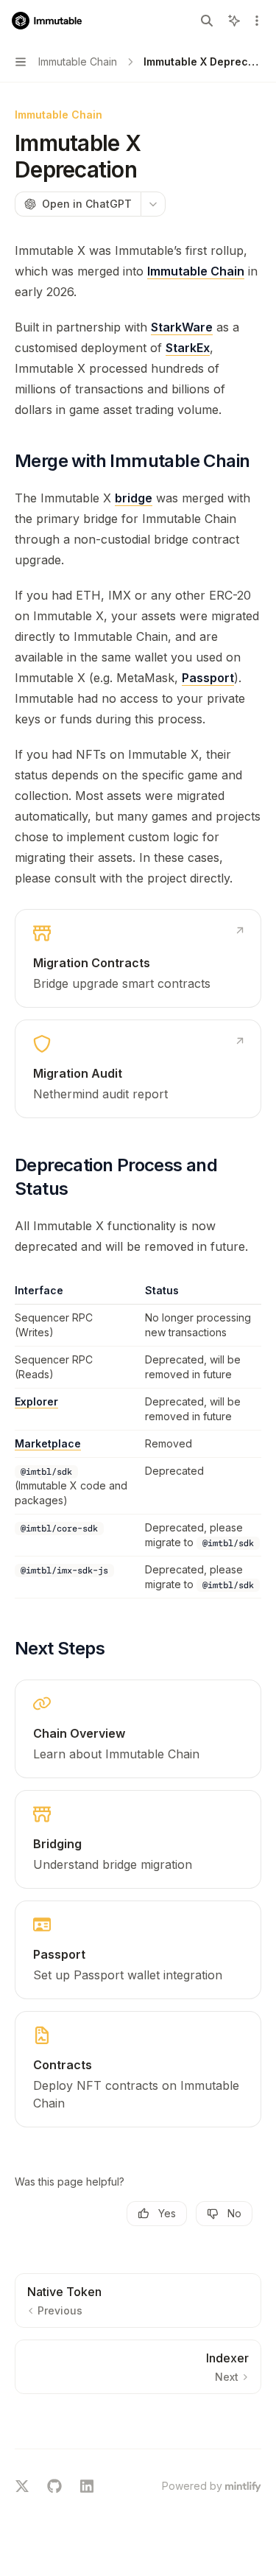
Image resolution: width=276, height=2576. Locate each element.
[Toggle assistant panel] (234, 21)
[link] (138, 958)
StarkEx (188, 348)
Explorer (36, 1401)
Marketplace (48, 1443)
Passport (208, 678)
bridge (134, 498)
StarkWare (182, 327)
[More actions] (257, 21)
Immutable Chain (196, 271)
